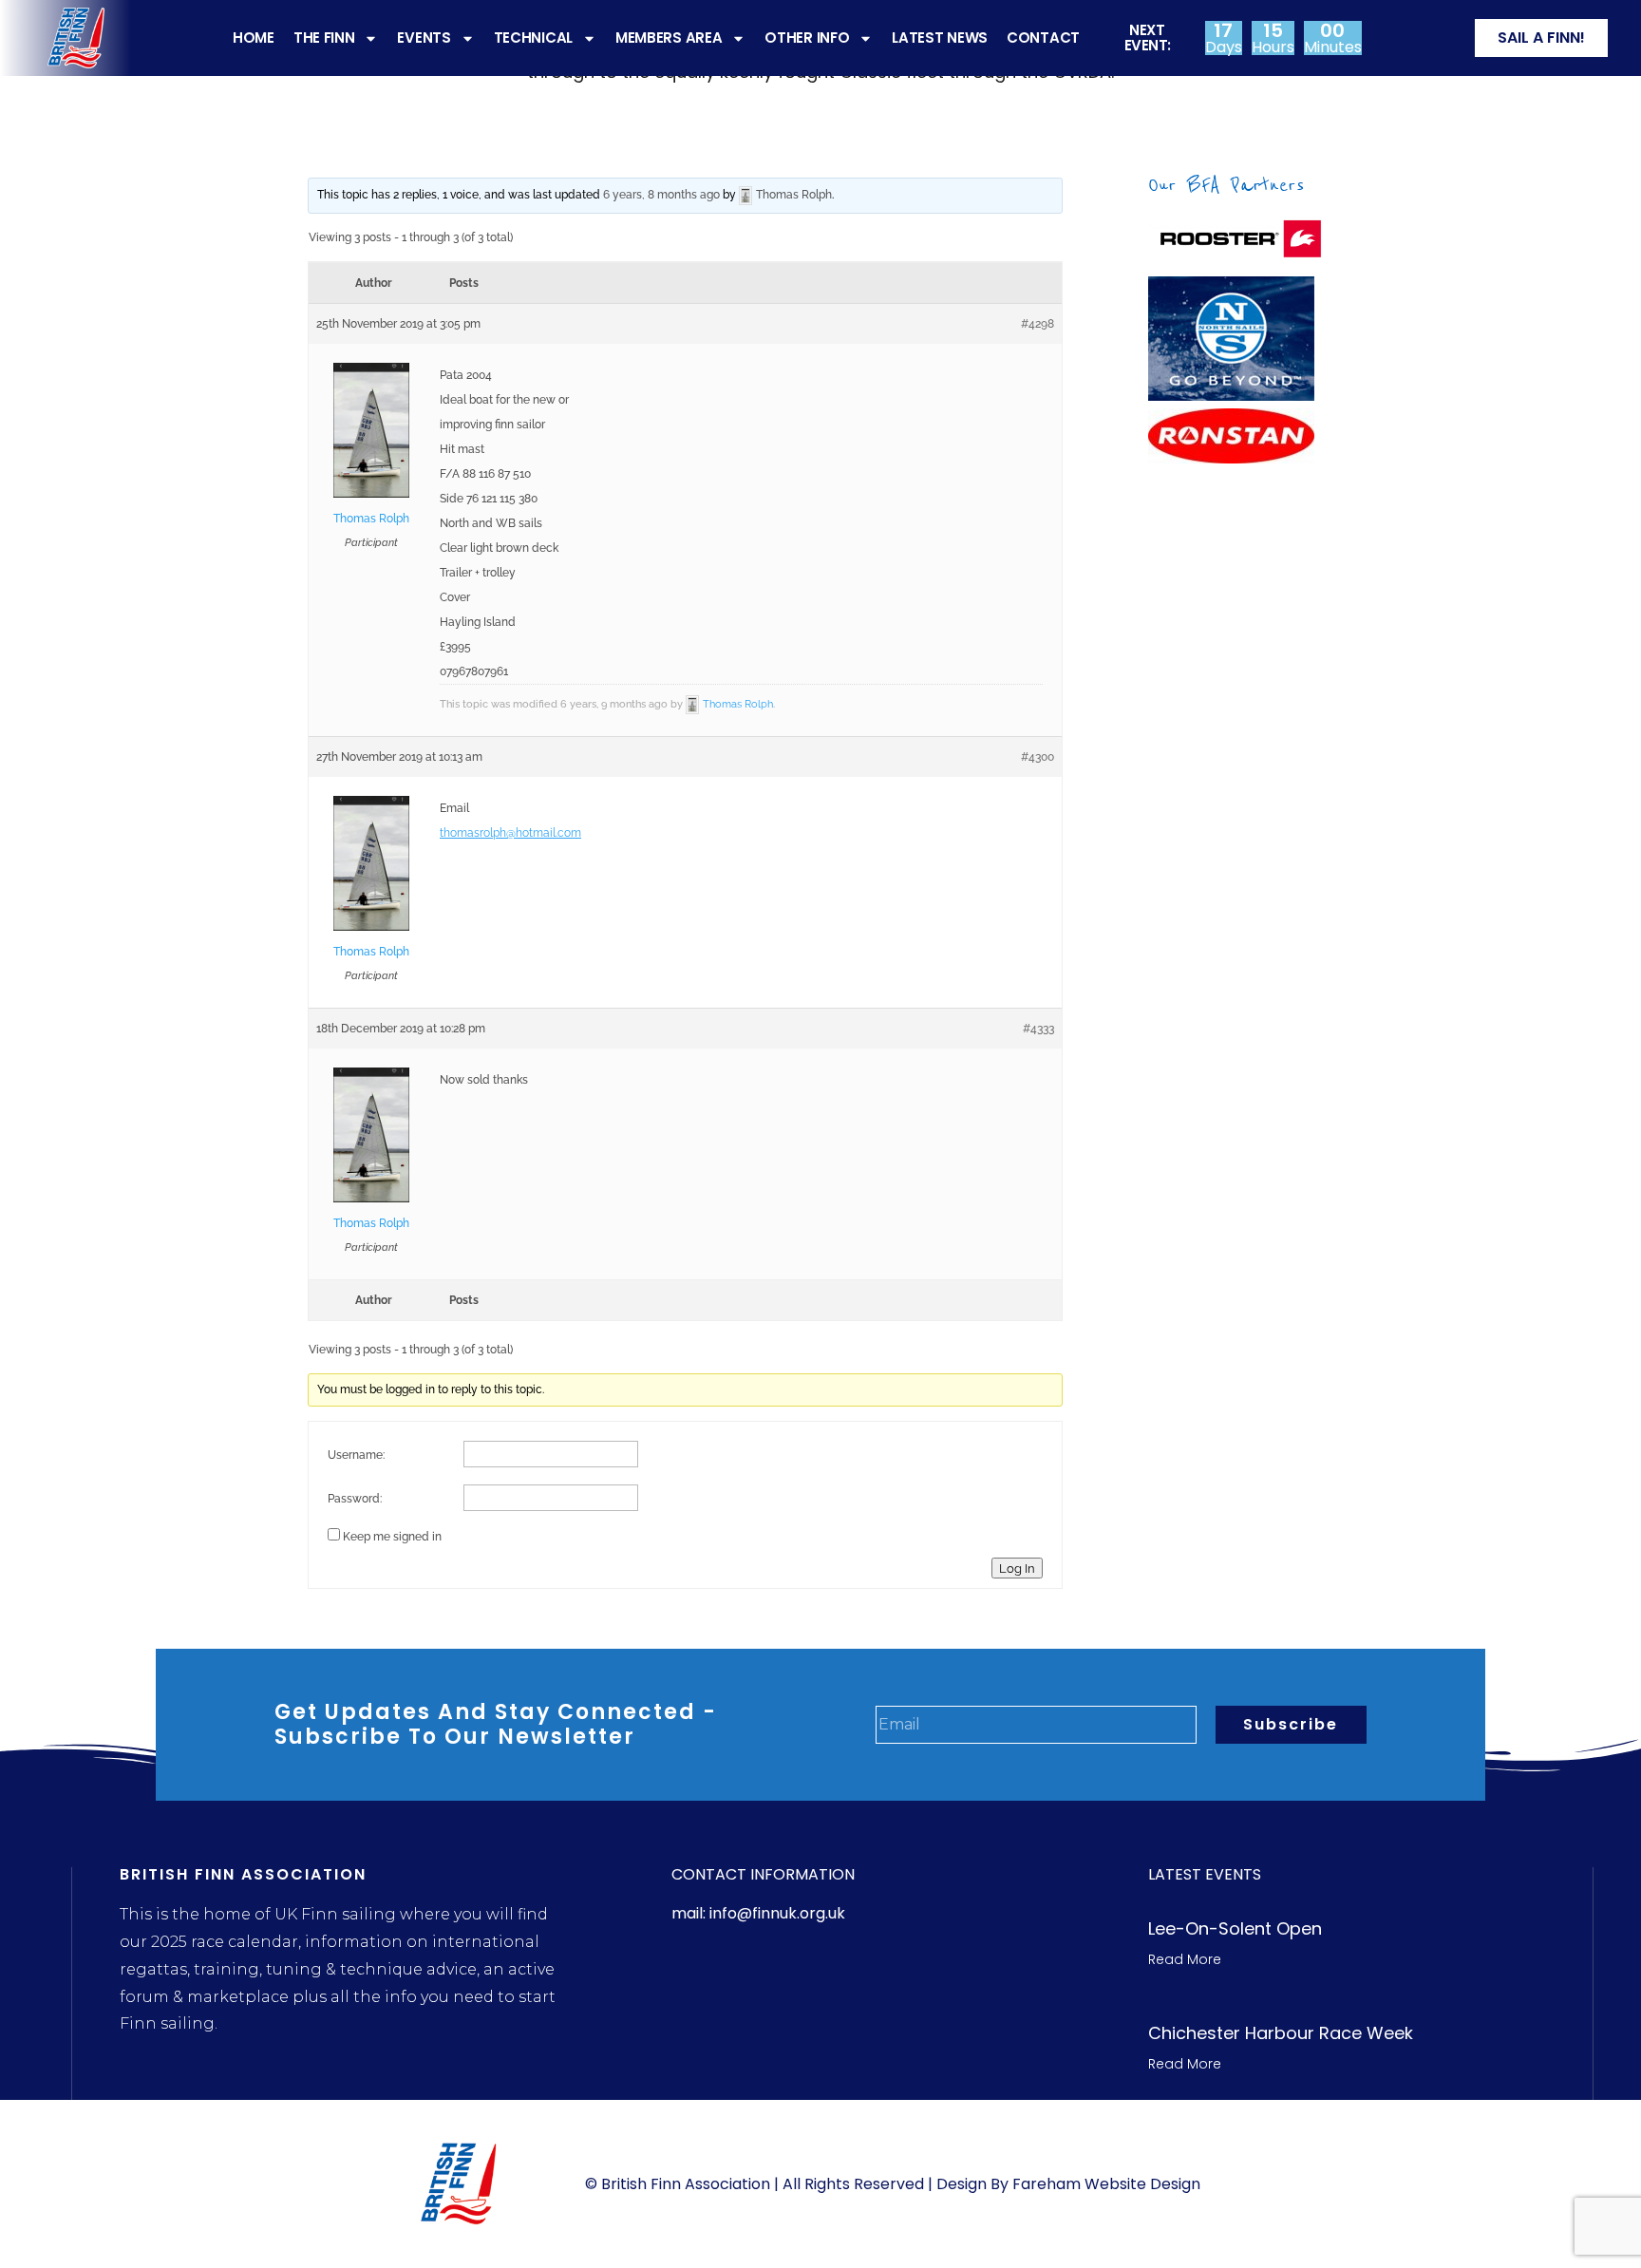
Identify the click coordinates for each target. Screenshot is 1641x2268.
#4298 (1037, 324)
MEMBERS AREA (669, 38)
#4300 (1037, 757)
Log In (1017, 1568)
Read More (1185, 1959)
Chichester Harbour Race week (1281, 2033)
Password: (355, 1499)
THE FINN (324, 38)
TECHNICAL (533, 38)
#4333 (1038, 1029)
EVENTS (424, 38)
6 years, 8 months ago (661, 195)
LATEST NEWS (940, 38)
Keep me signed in (392, 1537)
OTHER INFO (807, 38)
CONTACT (1043, 38)
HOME (254, 38)
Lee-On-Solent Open (1235, 1928)
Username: (356, 1455)
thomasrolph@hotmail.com (510, 833)
